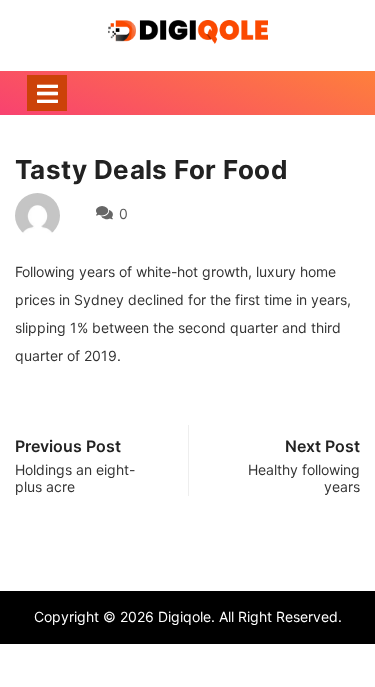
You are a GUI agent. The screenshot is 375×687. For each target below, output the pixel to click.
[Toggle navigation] (47, 93)
